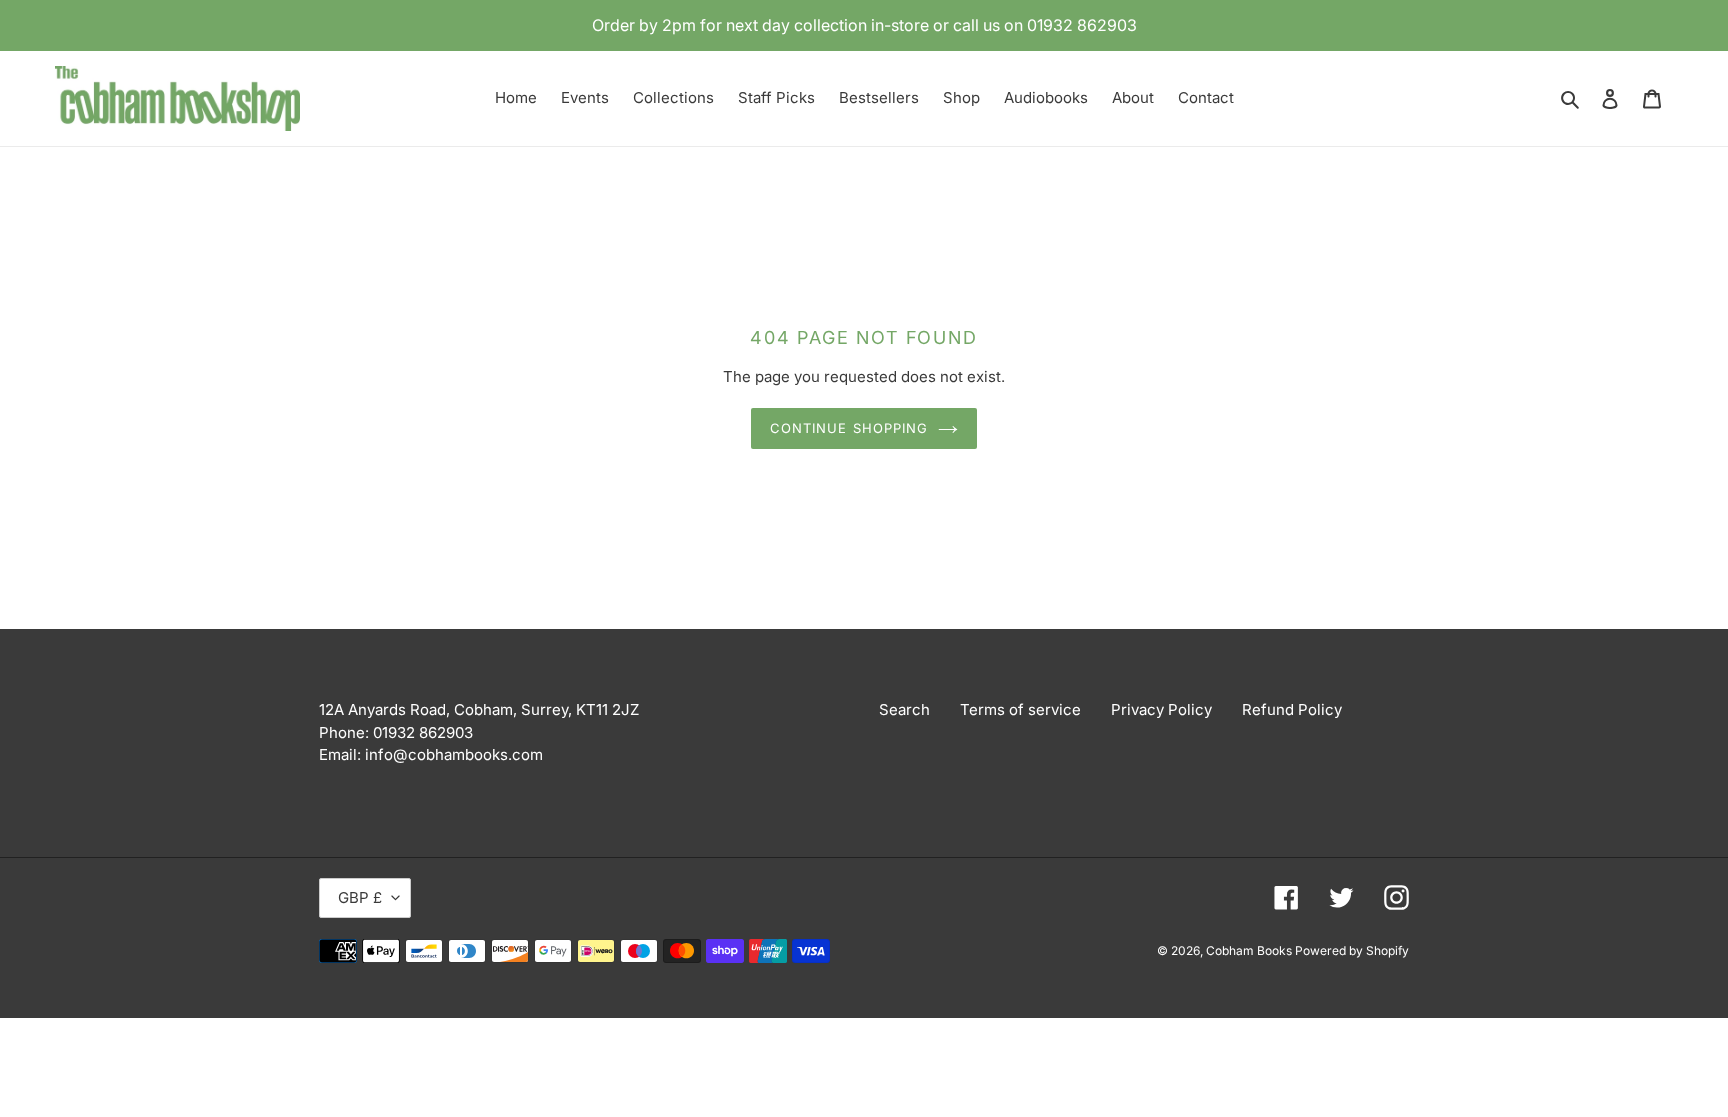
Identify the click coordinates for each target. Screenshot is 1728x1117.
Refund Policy (1292, 709)
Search (904, 709)
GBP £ (360, 897)
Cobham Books (1250, 950)
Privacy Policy (1161, 709)
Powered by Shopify (1352, 950)
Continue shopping (849, 428)
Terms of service (1020, 709)
